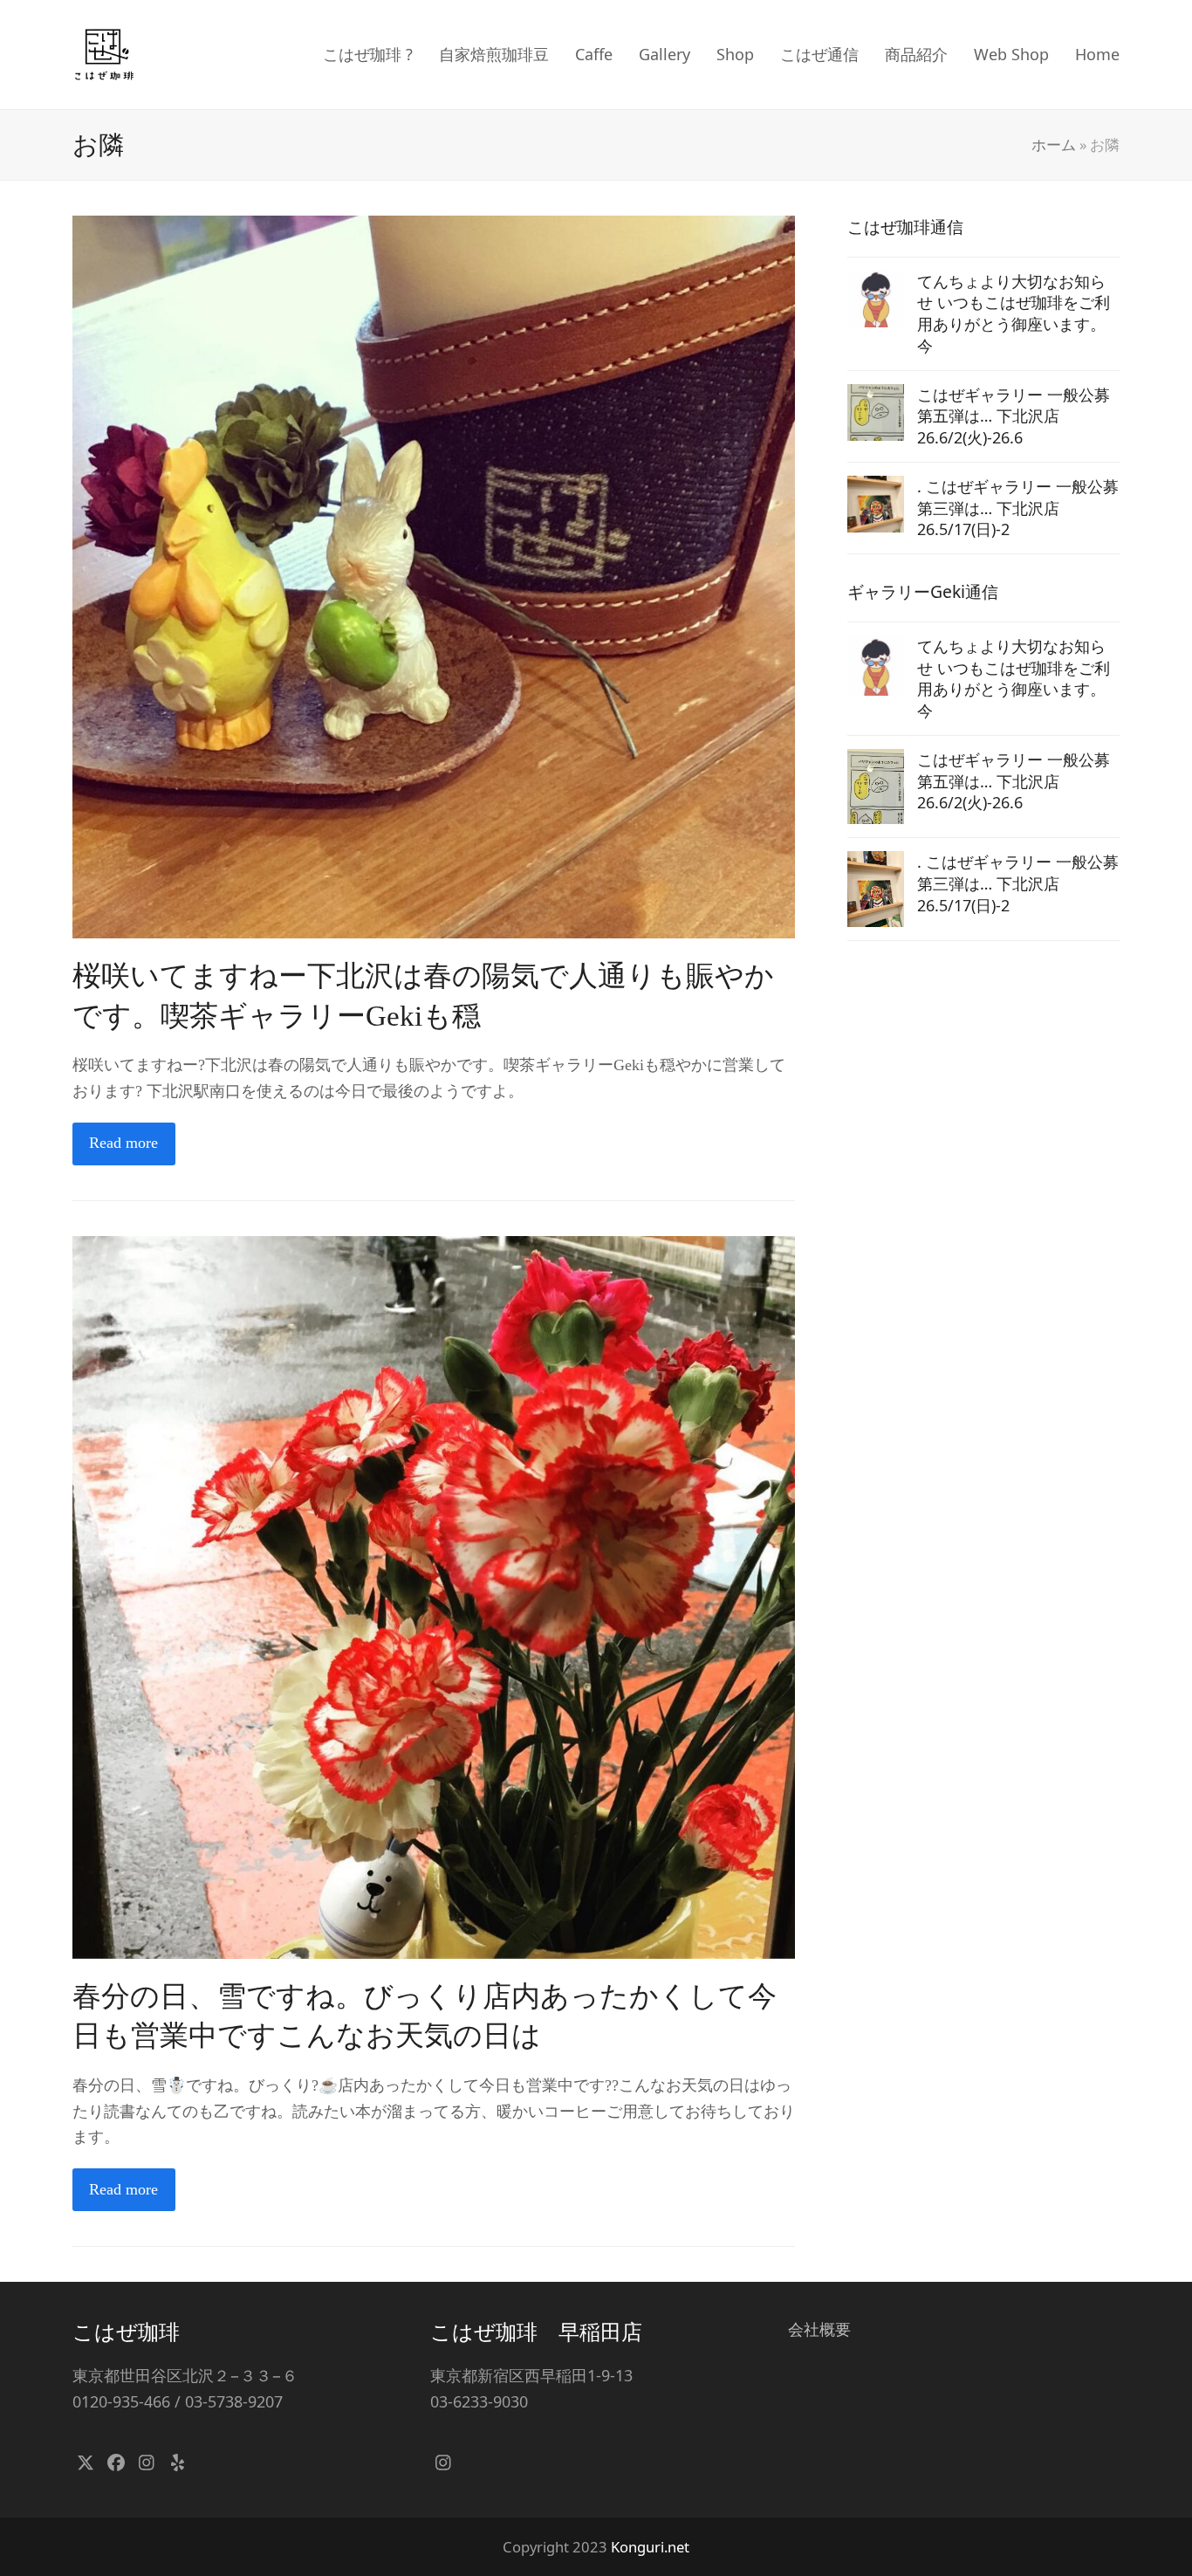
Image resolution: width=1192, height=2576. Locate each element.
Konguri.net (650, 2547)
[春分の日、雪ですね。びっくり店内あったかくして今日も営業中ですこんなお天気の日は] (434, 1596)
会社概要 (819, 2329)
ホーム (1054, 144)
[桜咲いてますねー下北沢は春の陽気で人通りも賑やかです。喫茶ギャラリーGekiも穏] (434, 575)
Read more (123, 1143)
